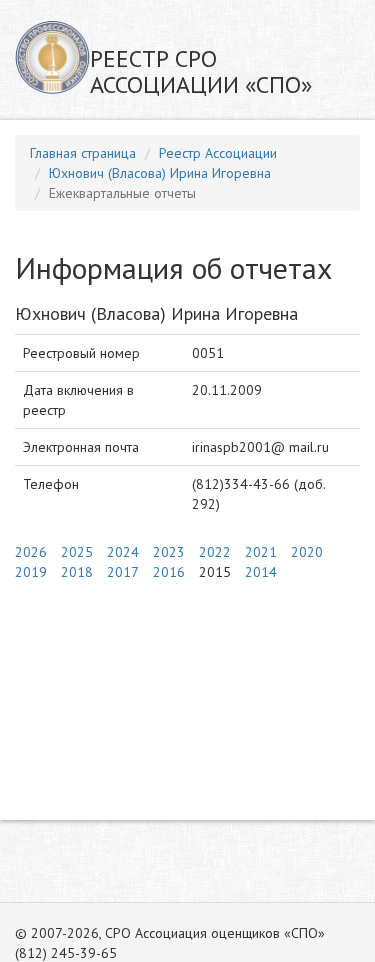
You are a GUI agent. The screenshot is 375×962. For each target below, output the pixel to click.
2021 (261, 552)
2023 (169, 552)
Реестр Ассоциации (218, 153)
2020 (307, 552)
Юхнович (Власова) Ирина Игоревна (160, 173)
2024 (123, 552)
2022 (215, 552)
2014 (261, 572)
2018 (77, 572)
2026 (31, 552)
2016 (169, 572)
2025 (77, 552)
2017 (123, 572)
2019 (31, 572)
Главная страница (83, 153)
